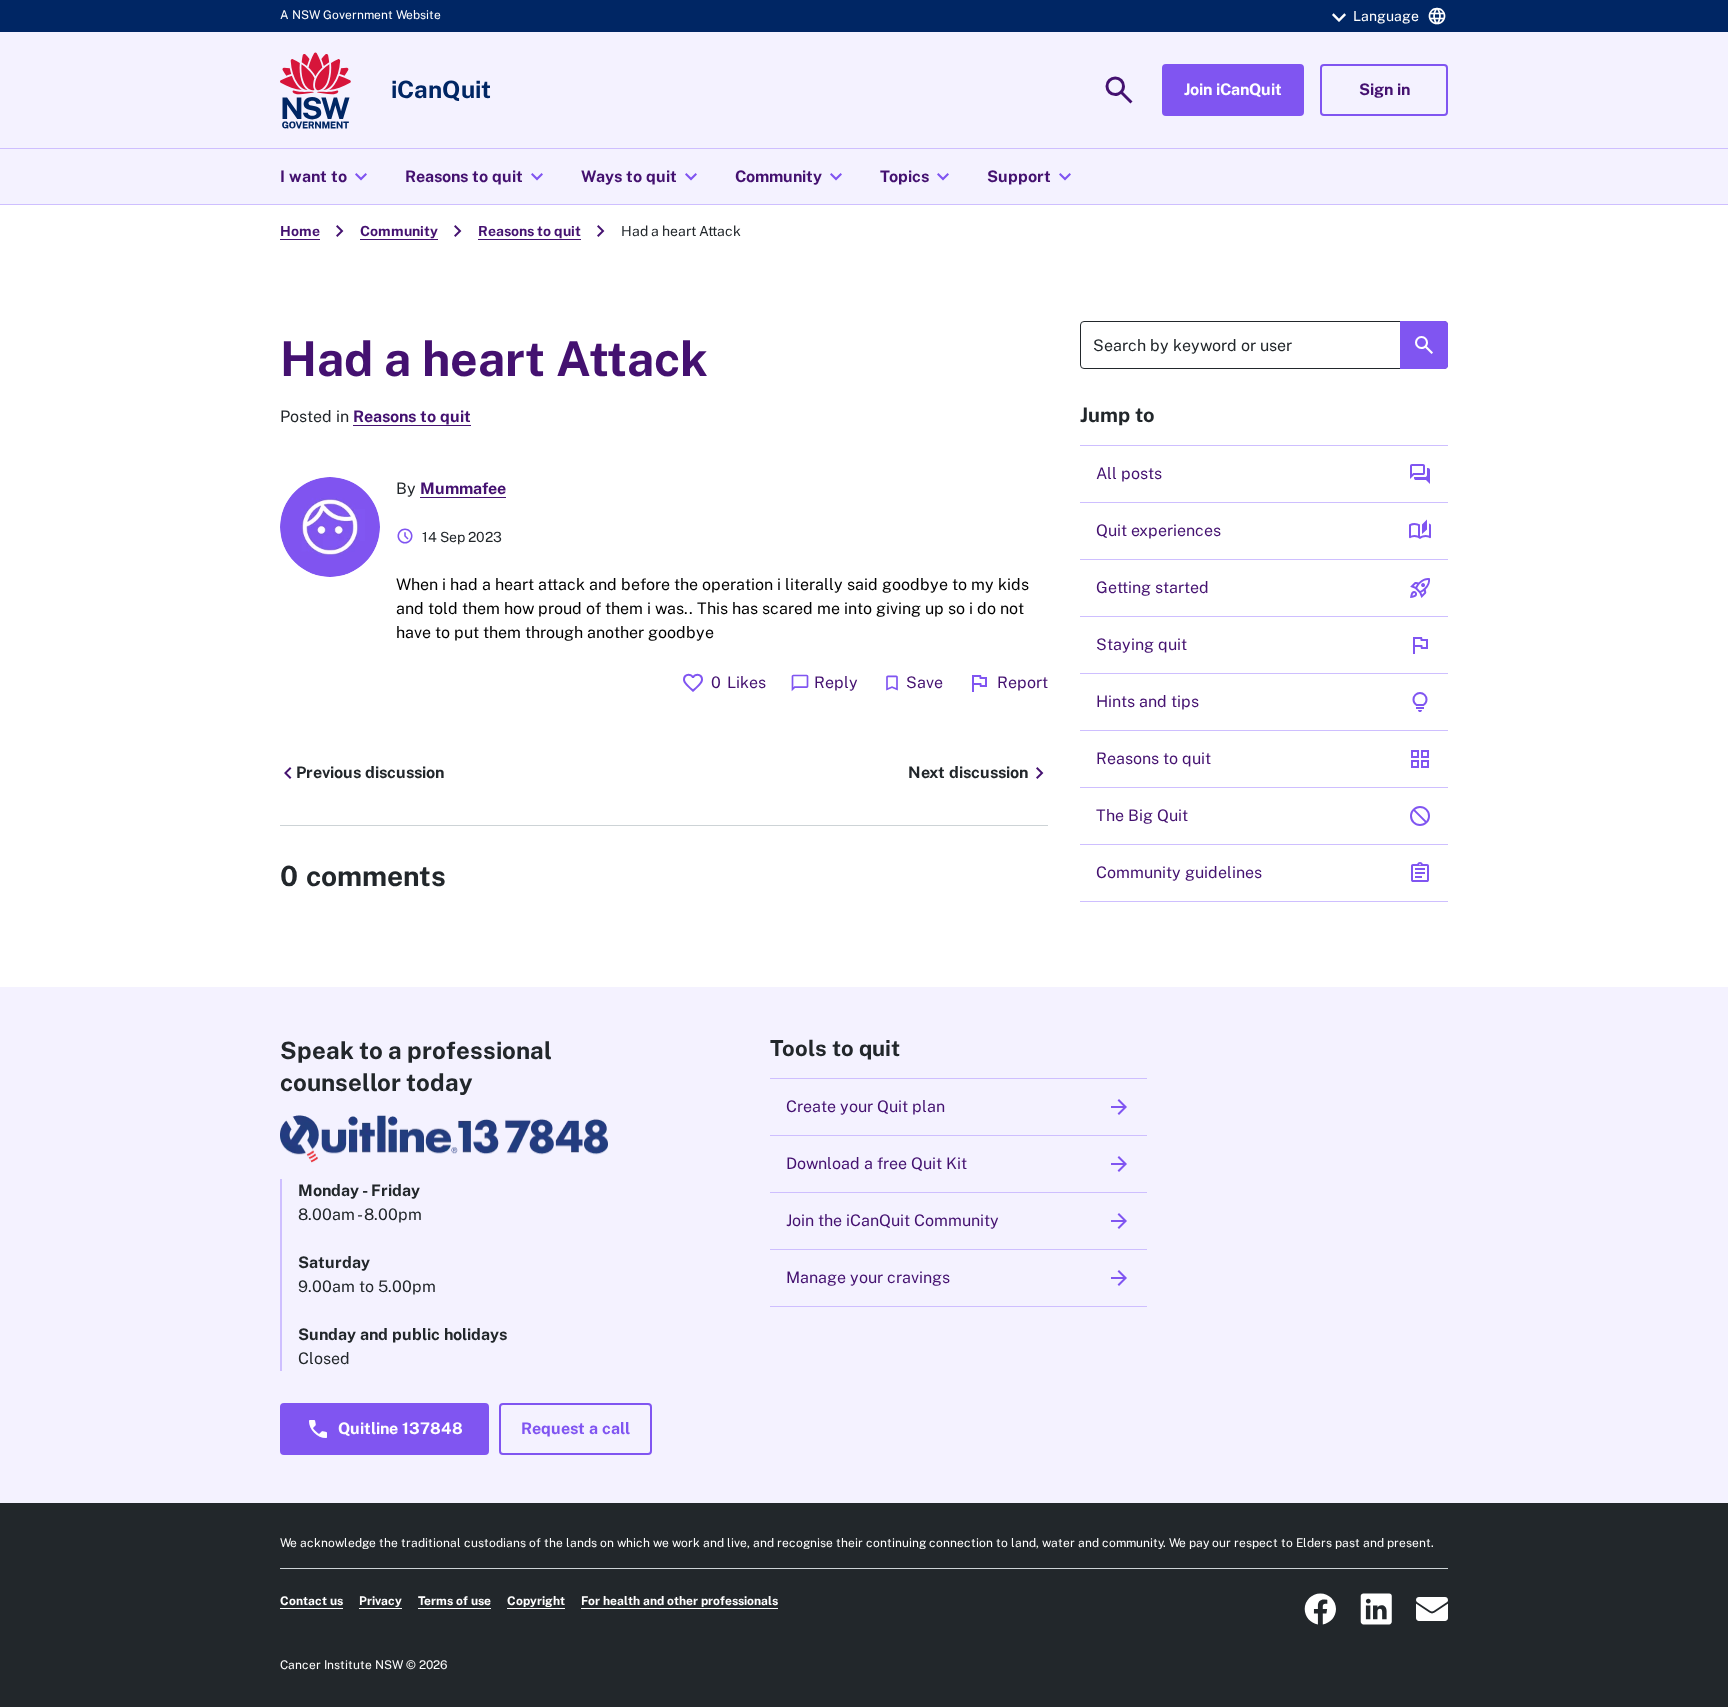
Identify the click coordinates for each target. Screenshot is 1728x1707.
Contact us (311, 1601)
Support (1032, 177)
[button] (1386, 16)
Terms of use (454, 1601)
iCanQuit (441, 89)
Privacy (380, 1601)
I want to (326, 177)
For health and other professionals (679, 1601)
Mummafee (463, 488)
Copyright (536, 1601)
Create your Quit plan (959, 1107)
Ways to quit (642, 177)
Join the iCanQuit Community (959, 1221)
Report (1007, 683)
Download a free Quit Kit (959, 1164)
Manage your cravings (959, 1278)
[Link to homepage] (315, 90)
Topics (917, 177)
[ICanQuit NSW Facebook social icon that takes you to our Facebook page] (1320, 1609)
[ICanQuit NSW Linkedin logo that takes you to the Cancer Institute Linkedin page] (1376, 1609)
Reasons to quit (477, 177)
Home (300, 231)
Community (791, 177)
